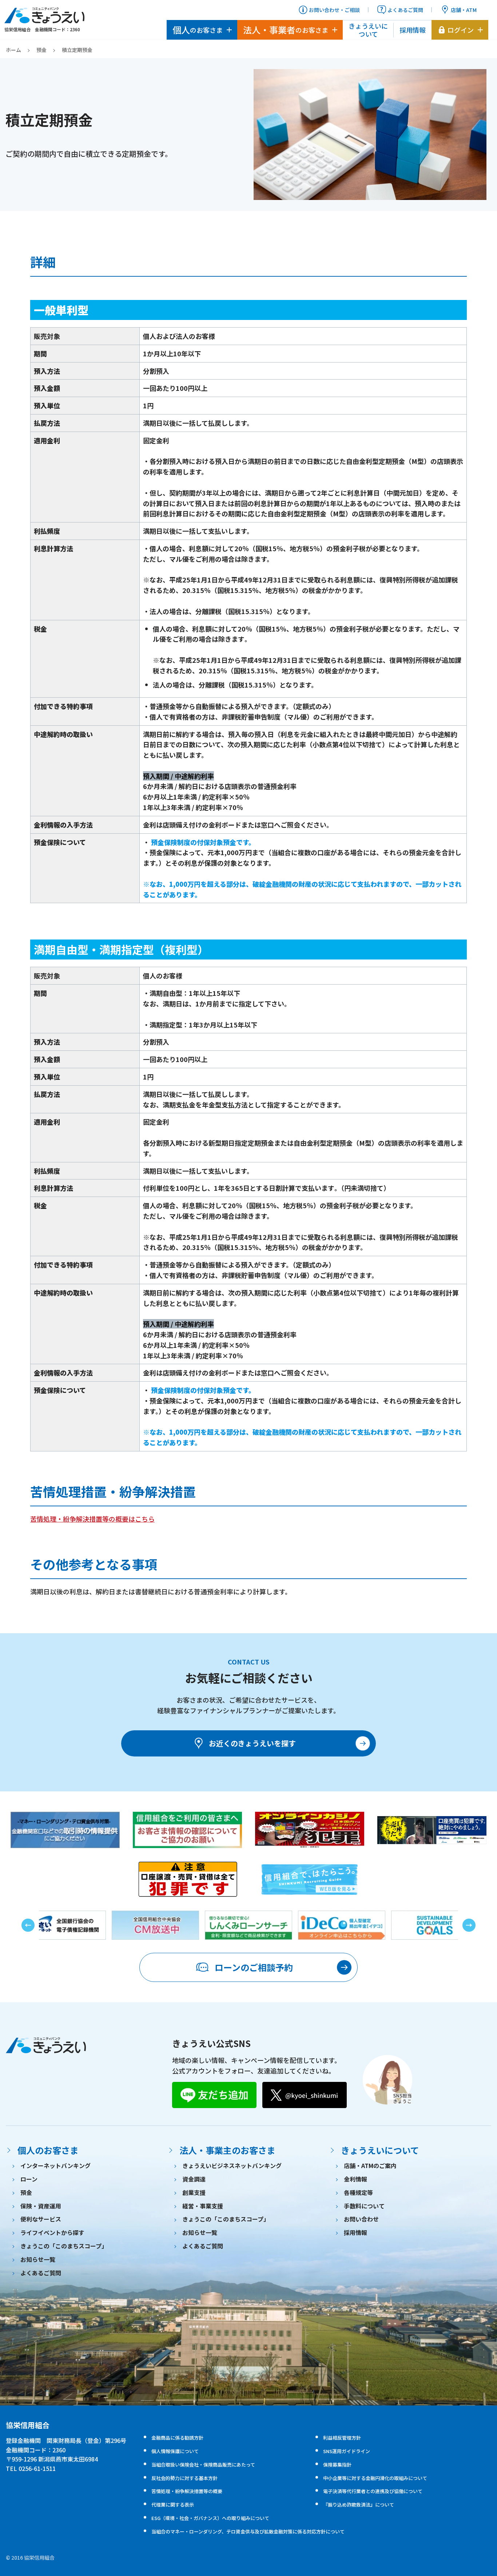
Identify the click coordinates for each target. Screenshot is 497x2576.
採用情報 (413, 30)
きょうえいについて (368, 30)
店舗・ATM (464, 10)
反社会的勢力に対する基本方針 (184, 2478)
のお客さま (198, 30)
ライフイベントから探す (52, 2232)
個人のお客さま (48, 2150)
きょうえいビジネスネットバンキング (232, 2166)
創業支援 (194, 2192)
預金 (41, 50)
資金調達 (194, 2179)
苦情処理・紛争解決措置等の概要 (187, 2491)
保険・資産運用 (41, 2206)
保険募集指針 (337, 2465)
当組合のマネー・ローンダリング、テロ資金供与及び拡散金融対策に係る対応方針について (248, 2531)
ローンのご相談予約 (254, 1967)
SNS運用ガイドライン (347, 2451)
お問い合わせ (361, 2219)
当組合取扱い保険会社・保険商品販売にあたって (203, 2465)
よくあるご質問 (405, 10)
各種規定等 (358, 2192)
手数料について (364, 2206)
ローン (29, 2179)
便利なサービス (41, 2219)
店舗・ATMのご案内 (370, 2166)
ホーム (13, 50)
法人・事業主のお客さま (227, 2150)
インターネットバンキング (55, 2166)
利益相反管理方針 (342, 2438)
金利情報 (355, 2179)
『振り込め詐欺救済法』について (359, 2505)
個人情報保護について (175, 2451)
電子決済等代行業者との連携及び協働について (373, 2491)
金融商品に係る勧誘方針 (177, 2438)
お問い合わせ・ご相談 (334, 10)
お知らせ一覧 (38, 2259)
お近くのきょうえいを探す (252, 1743)
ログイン (461, 30)
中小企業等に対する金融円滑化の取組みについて (375, 2478)
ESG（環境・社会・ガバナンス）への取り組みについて (210, 2518)
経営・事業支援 (203, 2206)
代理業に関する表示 (173, 2505)
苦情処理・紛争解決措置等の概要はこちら (92, 1519)
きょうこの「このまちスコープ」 (64, 2246)
